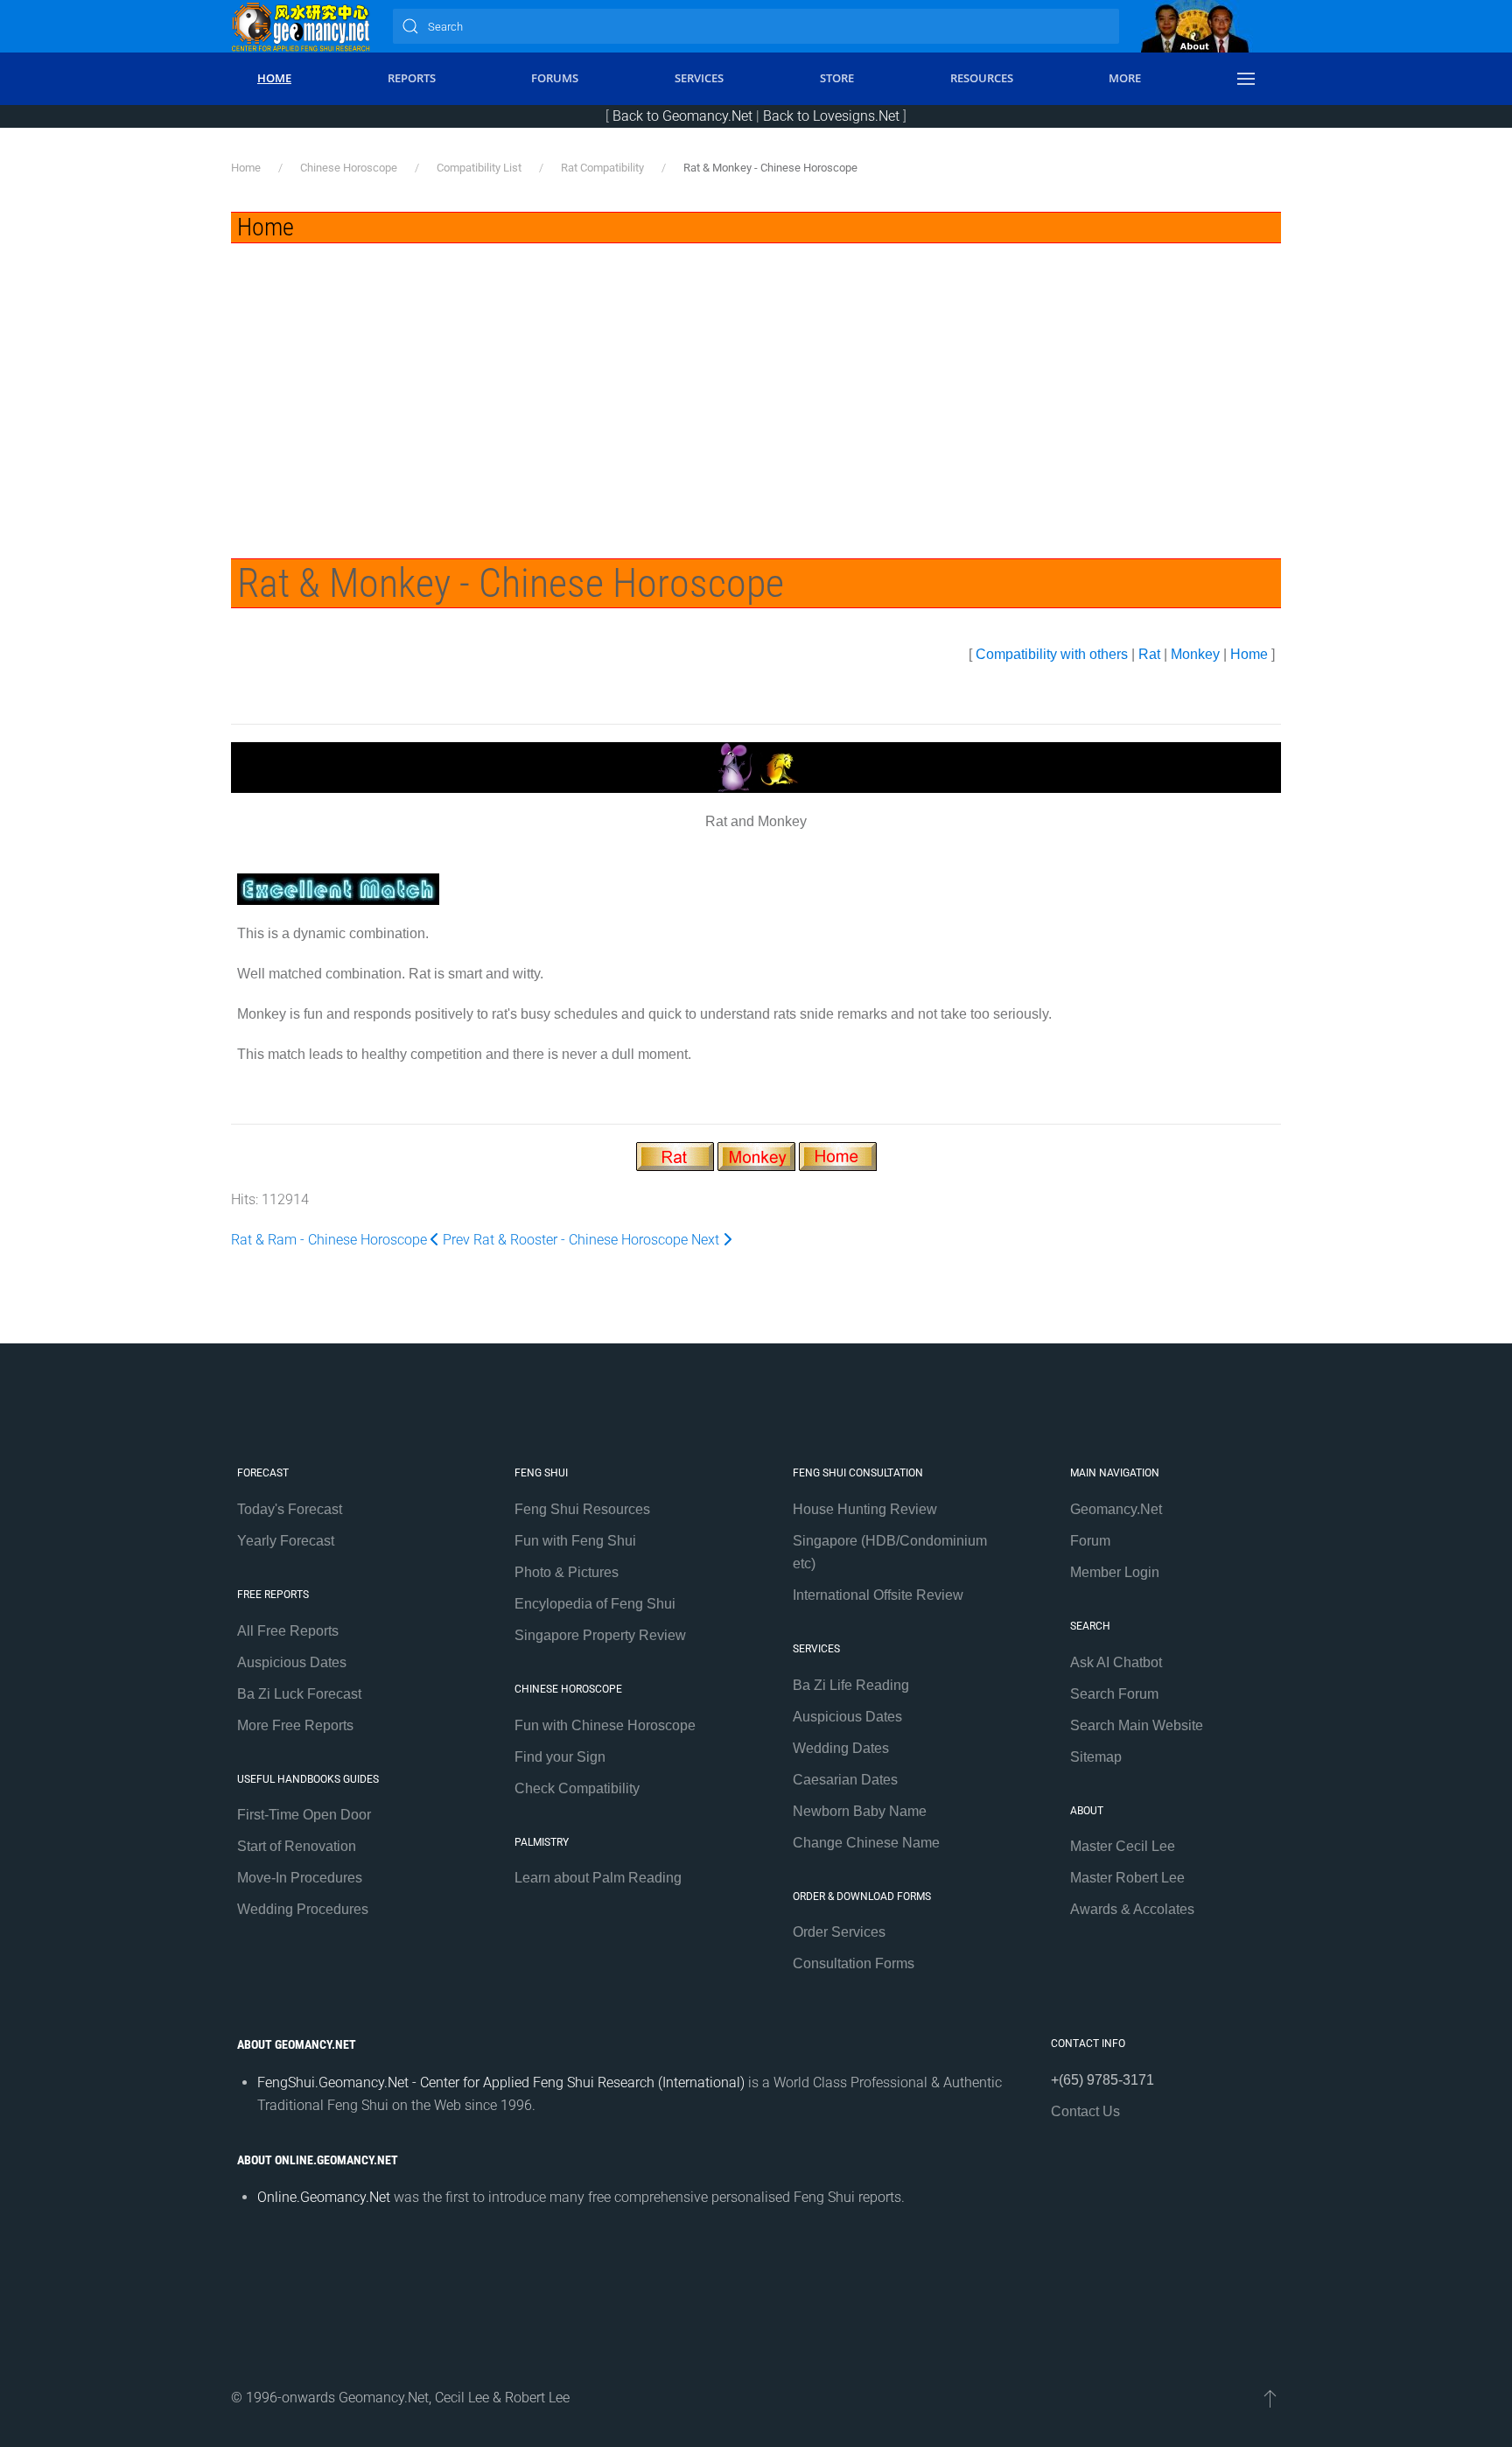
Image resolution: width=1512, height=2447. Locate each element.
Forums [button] (555, 78)
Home (1249, 654)
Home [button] (274, 78)
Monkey (1195, 654)
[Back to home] (301, 26)
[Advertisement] (756, 375)
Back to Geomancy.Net (682, 116)
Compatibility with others (1052, 654)
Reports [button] (412, 78)
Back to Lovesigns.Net (831, 116)
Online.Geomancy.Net (324, 2197)
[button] (1246, 79)
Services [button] (699, 78)
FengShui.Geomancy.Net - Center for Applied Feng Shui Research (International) (501, 2082)
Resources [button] (982, 78)
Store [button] (837, 78)
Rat (1149, 654)
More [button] (1125, 78)
